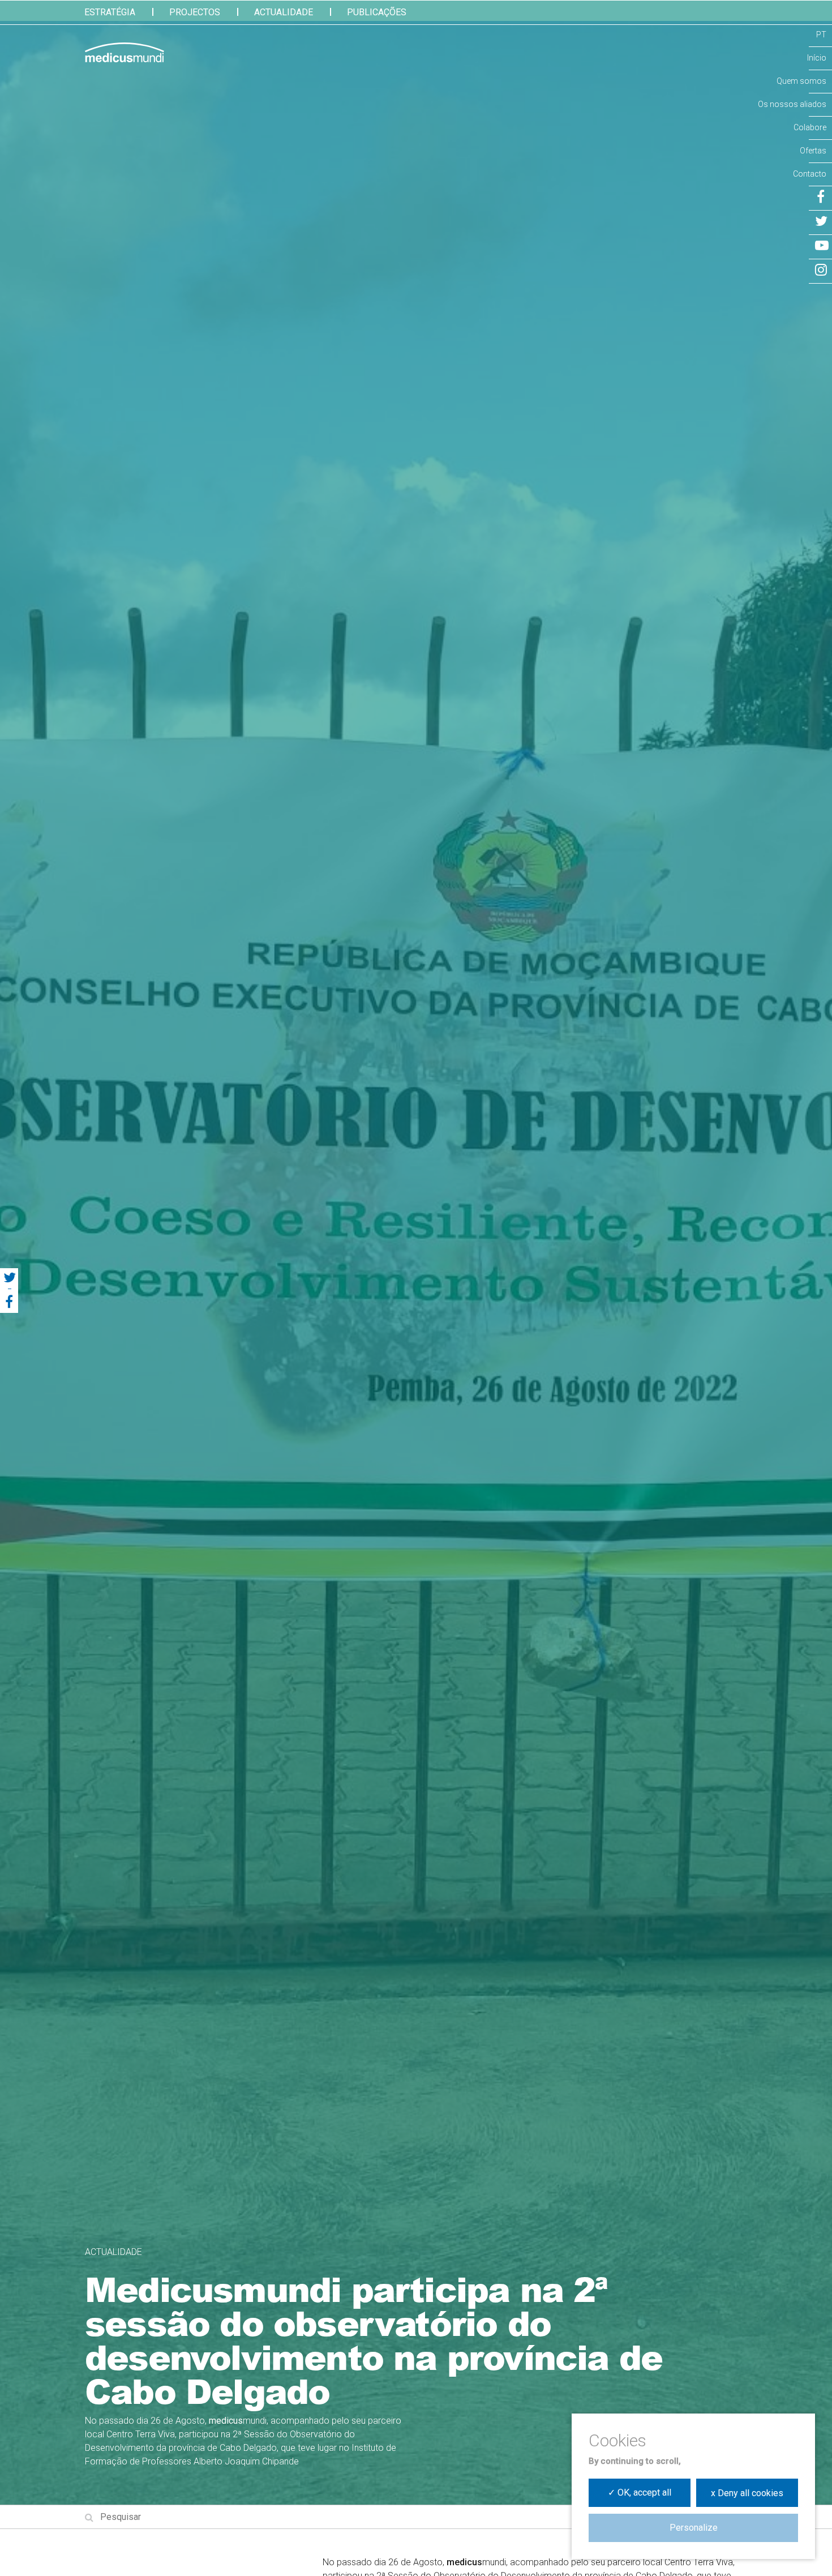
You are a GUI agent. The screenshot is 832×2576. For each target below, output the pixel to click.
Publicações (377, 12)
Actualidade (284, 12)
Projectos (195, 12)
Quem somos (801, 81)
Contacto (810, 174)
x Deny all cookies (747, 2493)
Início (817, 58)
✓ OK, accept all (640, 2492)
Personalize (694, 2528)
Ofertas (813, 151)
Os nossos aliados (792, 104)
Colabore (810, 127)
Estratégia (110, 12)
